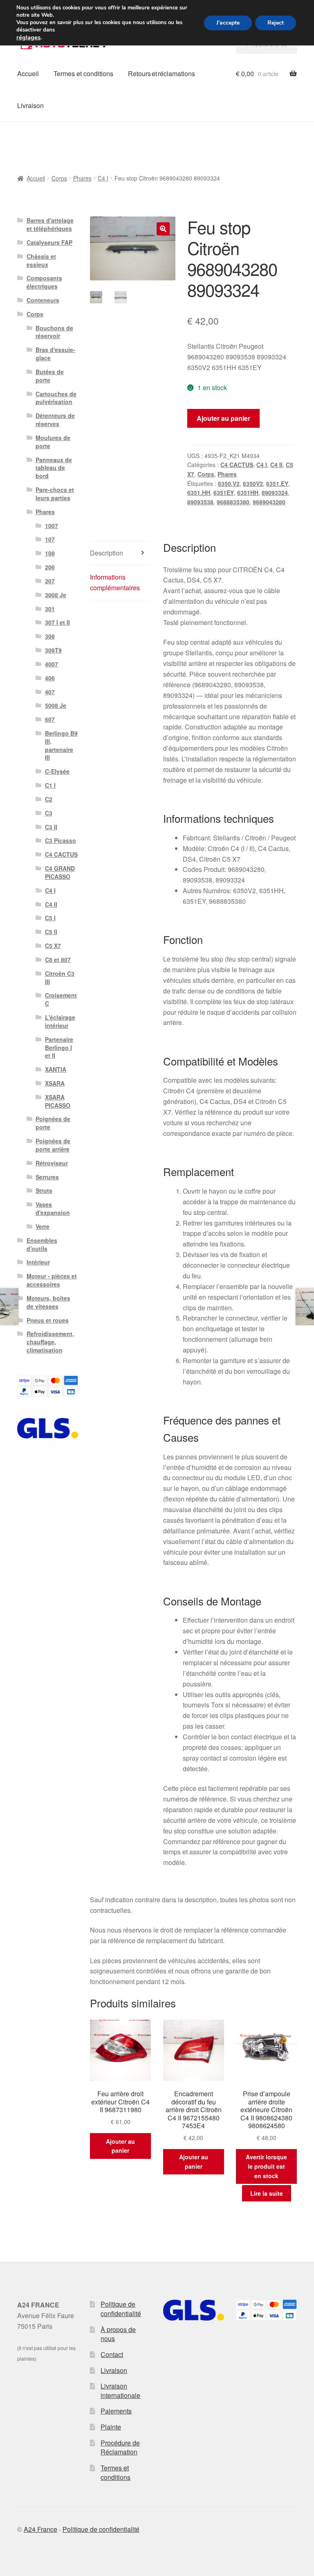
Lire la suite (267, 2193)
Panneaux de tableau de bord (54, 468)
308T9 (53, 650)
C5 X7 (53, 946)
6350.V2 (229, 483)
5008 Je (56, 705)
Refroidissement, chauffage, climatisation (50, 1342)
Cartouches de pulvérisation (56, 398)
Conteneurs (43, 300)
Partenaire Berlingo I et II (59, 1048)
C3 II (51, 827)
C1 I (50, 785)
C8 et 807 (58, 960)
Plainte (111, 2427)
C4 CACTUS (237, 465)
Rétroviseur (52, 1163)
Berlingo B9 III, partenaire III (61, 745)
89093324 (275, 492)
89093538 (200, 502)
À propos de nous (118, 2334)
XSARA (55, 1083)
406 (50, 678)
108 (50, 553)
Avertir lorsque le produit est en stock (266, 2166)
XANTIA (56, 1069)
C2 (49, 799)
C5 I (50, 918)
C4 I (103, 178)
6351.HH (199, 492)
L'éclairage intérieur (60, 1021)
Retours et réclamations (161, 73)
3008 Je (56, 595)
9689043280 (269, 502)
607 (50, 719)
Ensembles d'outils (42, 1244)
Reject (276, 23)
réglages (28, 37)
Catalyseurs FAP (49, 242)
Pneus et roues (48, 1320)
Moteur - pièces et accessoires (52, 1280)
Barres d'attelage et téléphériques (50, 224)
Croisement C (61, 999)
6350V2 (253, 483)
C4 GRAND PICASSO (60, 872)
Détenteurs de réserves (55, 420)
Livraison (30, 105)
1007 (52, 526)
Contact (112, 2354)
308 (50, 636)
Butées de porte (50, 376)
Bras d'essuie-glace (55, 354)
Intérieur (38, 1262)
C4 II (276, 465)
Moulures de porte (53, 442)
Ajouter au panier (223, 418)
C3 (49, 813)
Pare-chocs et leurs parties (55, 494)
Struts (44, 1190)
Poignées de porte (53, 1123)
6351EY (224, 492)
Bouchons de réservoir (54, 332)
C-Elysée (57, 771)
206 (50, 567)
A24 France (40, 2529)
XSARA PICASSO (58, 1101)
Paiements (116, 2411)
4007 (52, 664)
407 (50, 692)
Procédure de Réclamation (120, 2447)
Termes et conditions (83, 73)
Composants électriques (44, 282)
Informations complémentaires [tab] (115, 582)
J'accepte (228, 23)
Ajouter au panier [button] (120, 2146)
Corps (59, 178)
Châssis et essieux (41, 260)
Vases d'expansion (53, 1208)
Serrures (47, 1177)
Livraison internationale (120, 2391)
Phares (82, 178)
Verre (43, 1226)
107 (50, 539)
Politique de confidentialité (121, 2309)
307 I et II (57, 622)
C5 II (51, 932)
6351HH (248, 492)
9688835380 (233, 502)
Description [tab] (107, 553)
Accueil (28, 73)
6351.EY (277, 483)
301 (50, 609)
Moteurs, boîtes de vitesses (48, 1302)
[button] (163, 229)
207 (50, 581)
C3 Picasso (61, 840)
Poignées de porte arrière (53, 1145)
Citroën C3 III (60, 978)
